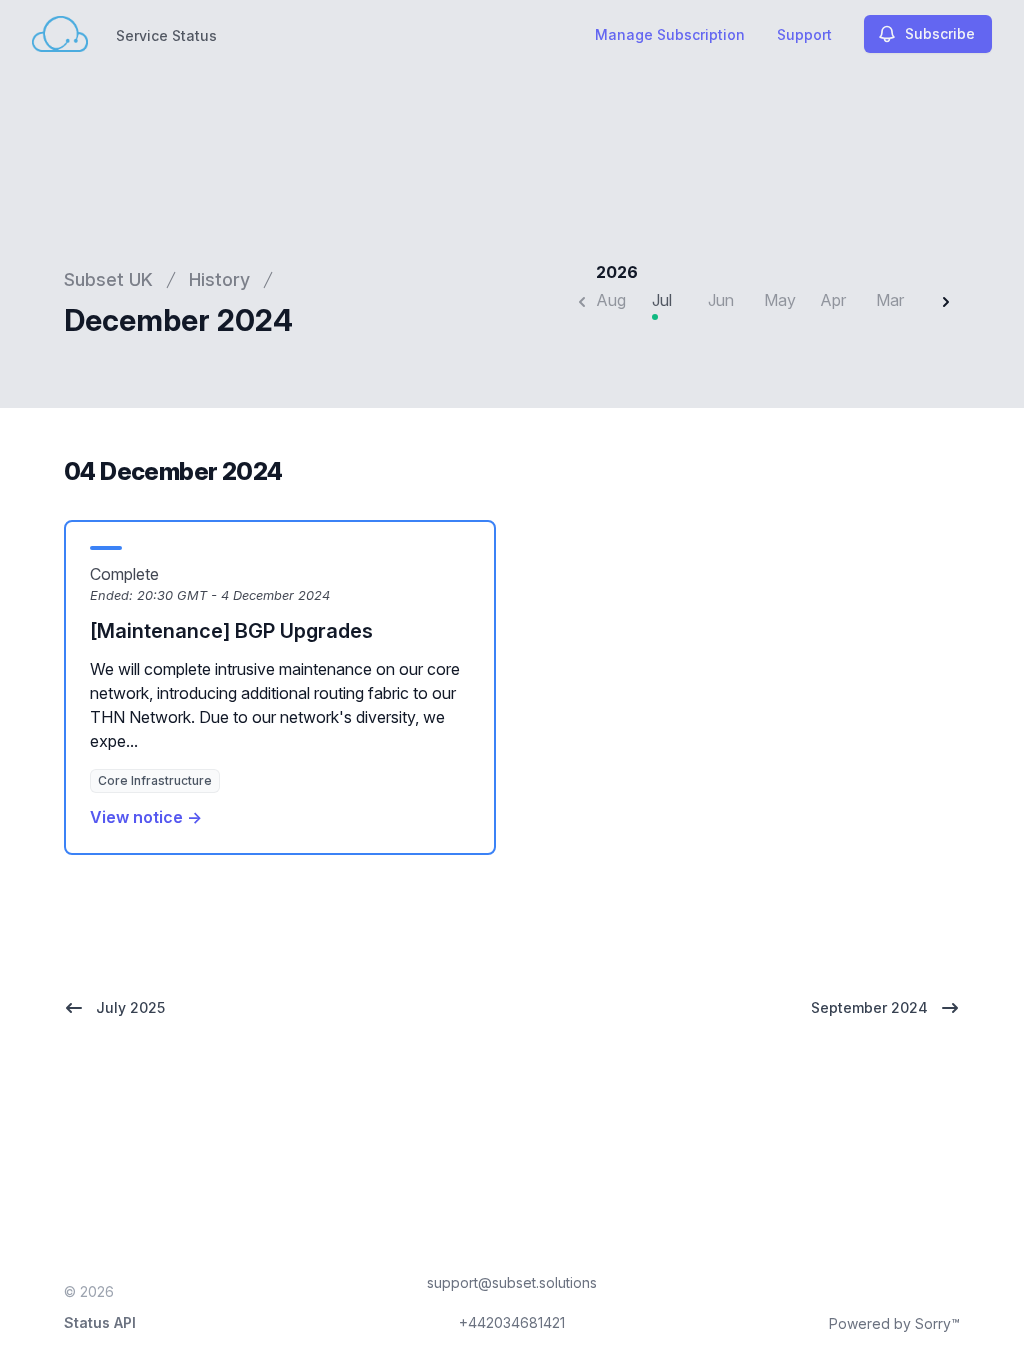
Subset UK (108, 279)
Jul (662, 300)
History (219, 279)
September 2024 (869, 1007)
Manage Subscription (670, 34)
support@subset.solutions (512, 1282)
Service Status (166, 35)
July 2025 (130, 1007)
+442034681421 (512, 1322)
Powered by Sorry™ (894, 1323)
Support (804, 34)
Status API (100, 1322)
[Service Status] (60, 34)
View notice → (146, 817)
